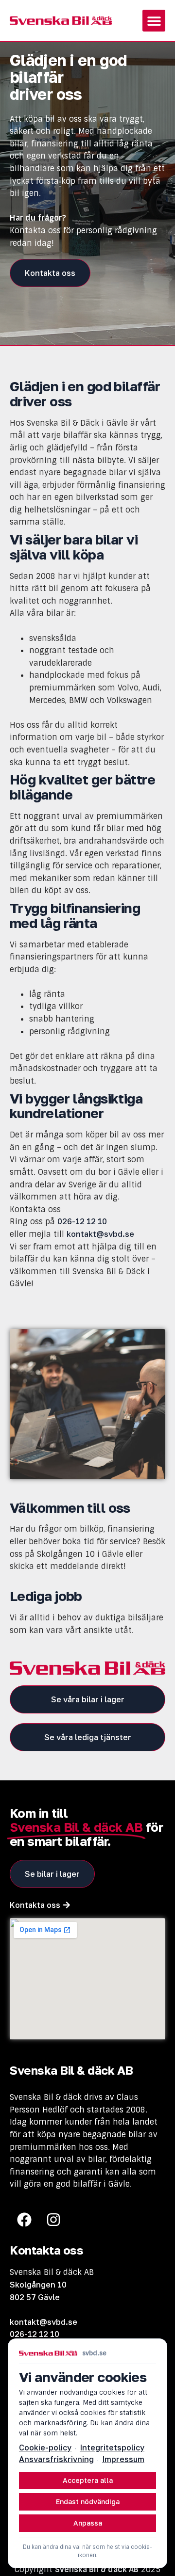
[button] (154, 21)
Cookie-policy (45, 2448)
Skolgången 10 (38, 2285)
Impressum (123, 2459)
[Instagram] (53, 2220)
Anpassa (88, 2523)
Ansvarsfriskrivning (56, 2459)
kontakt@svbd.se (100, 1234)
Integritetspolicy (112, 2448)
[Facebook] (24, 2220)
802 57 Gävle (35, 2297)
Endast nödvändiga (88, 2502)
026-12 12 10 (82, 1221)
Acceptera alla (88, 2480)
